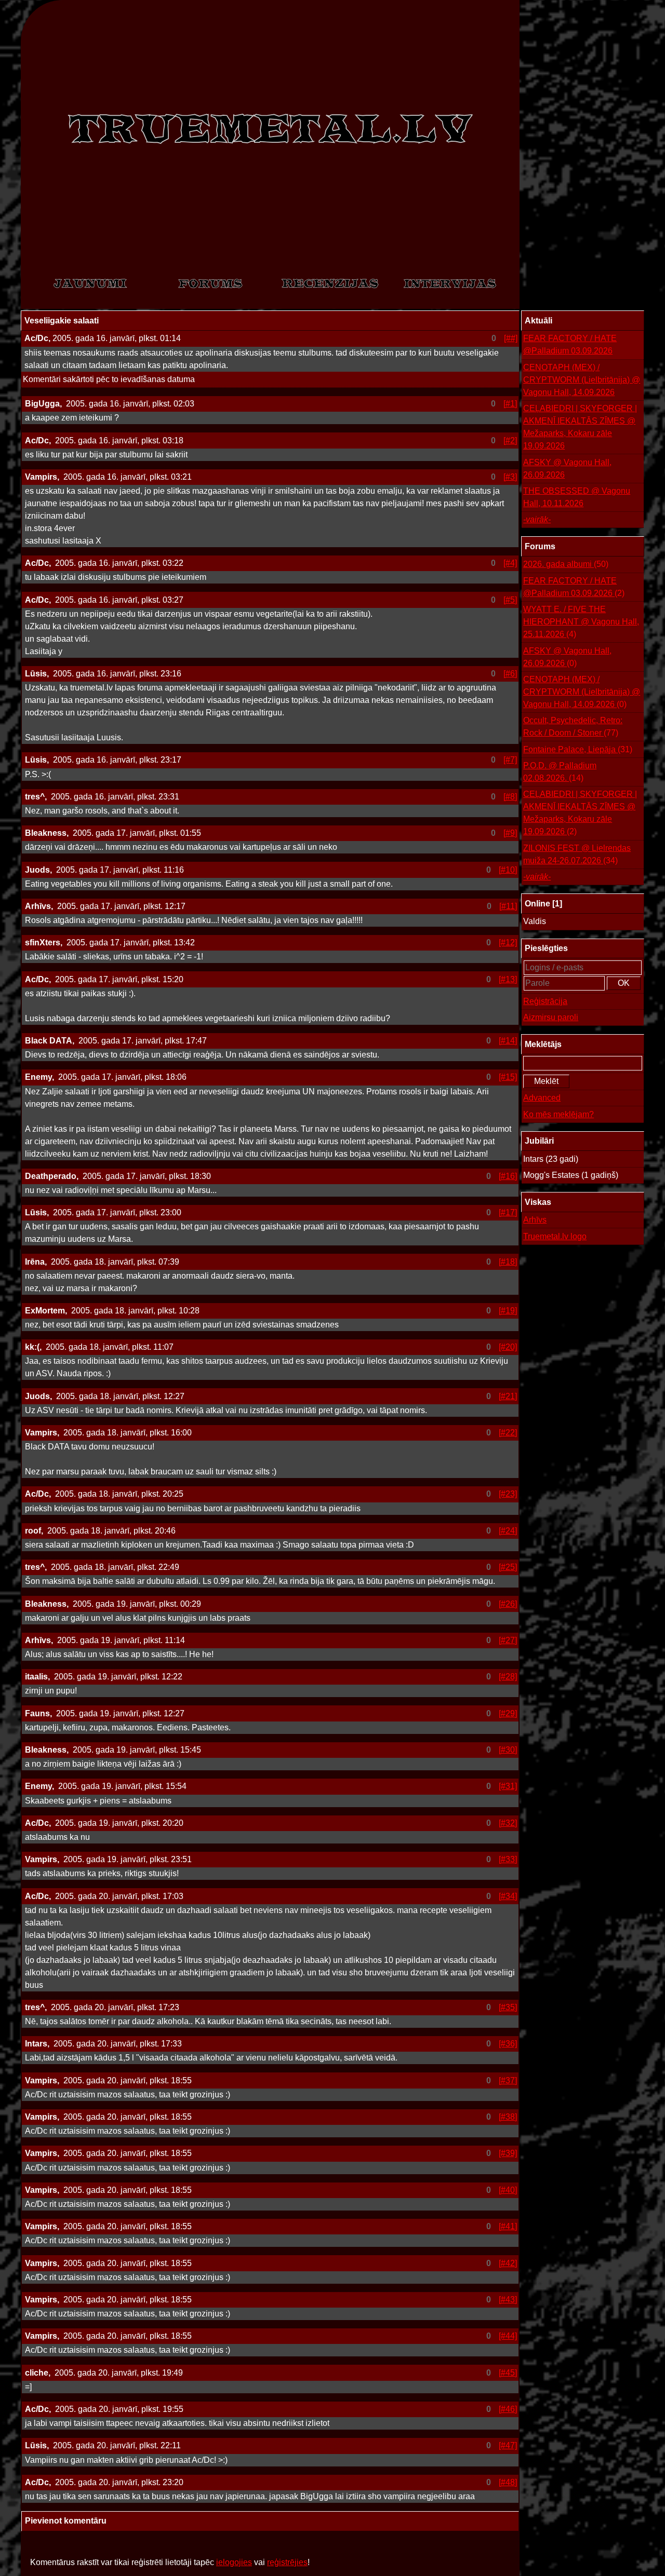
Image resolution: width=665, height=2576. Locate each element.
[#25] (508, 1567)
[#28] (508, 1677)
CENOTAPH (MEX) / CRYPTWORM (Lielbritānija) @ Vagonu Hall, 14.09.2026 (582, 380)
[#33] (508, 1859)
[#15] (508, 1077)
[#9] (510, 833)
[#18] (508, 1262)
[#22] (508, 1433)
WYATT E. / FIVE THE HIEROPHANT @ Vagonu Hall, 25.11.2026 (581, 622)
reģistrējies (287, 2562)
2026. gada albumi (566, 564)
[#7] (510, 760)
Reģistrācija (545, 1001)
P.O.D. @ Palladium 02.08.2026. (560, 772)
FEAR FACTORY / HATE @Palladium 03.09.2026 (570, 344)
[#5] (510, 600)
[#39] (508, 2153)
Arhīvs (535, 1220)
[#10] (508, 870)
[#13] (508, 979)
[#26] (508, 1604)
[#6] (510, 674)
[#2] (510, 440)
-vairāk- (537, 519)
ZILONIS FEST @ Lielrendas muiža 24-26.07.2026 (577, 854)
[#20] (508, 1347)
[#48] (508, 2482)
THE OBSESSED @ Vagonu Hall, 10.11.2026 (577, 497)
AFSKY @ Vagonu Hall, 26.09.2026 (567, 469)
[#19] (508, 1311)
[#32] (508, 1823)
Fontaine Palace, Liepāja (578, 749)
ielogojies (234, 2562)
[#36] (508, 2044)
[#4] (510, 563)
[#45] (508, 2373)
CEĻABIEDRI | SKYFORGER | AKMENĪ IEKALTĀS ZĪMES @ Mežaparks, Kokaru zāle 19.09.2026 (580, 427)
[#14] (508, 1041)
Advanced (542, 1098)
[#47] (508, 2445)
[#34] (508, 1896)
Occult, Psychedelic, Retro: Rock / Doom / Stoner (573, 727)
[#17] (508, 1212)
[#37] (508, 2080)
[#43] (508, 2300)
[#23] (508, 1494)
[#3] (510, 477)
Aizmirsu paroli (551, 1017)
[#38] (508, 2117)
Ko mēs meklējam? (558, 1114)
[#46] (508, 2409)
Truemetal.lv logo (555, 1236)
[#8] (510, 797)
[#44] (508, 2336)
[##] (511, 338)
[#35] (508, 2007)
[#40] (508, 2190)
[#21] (508, 1396)
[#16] (508, 1176)
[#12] (508, 943)
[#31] (508, 1786)
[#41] (508, 2226)
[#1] (510, 404)
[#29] (508, 1713)
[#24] (508, 1531)
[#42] (508, 2263)
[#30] (508, 1750)
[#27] (508, 1640)
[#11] (508, 906)
